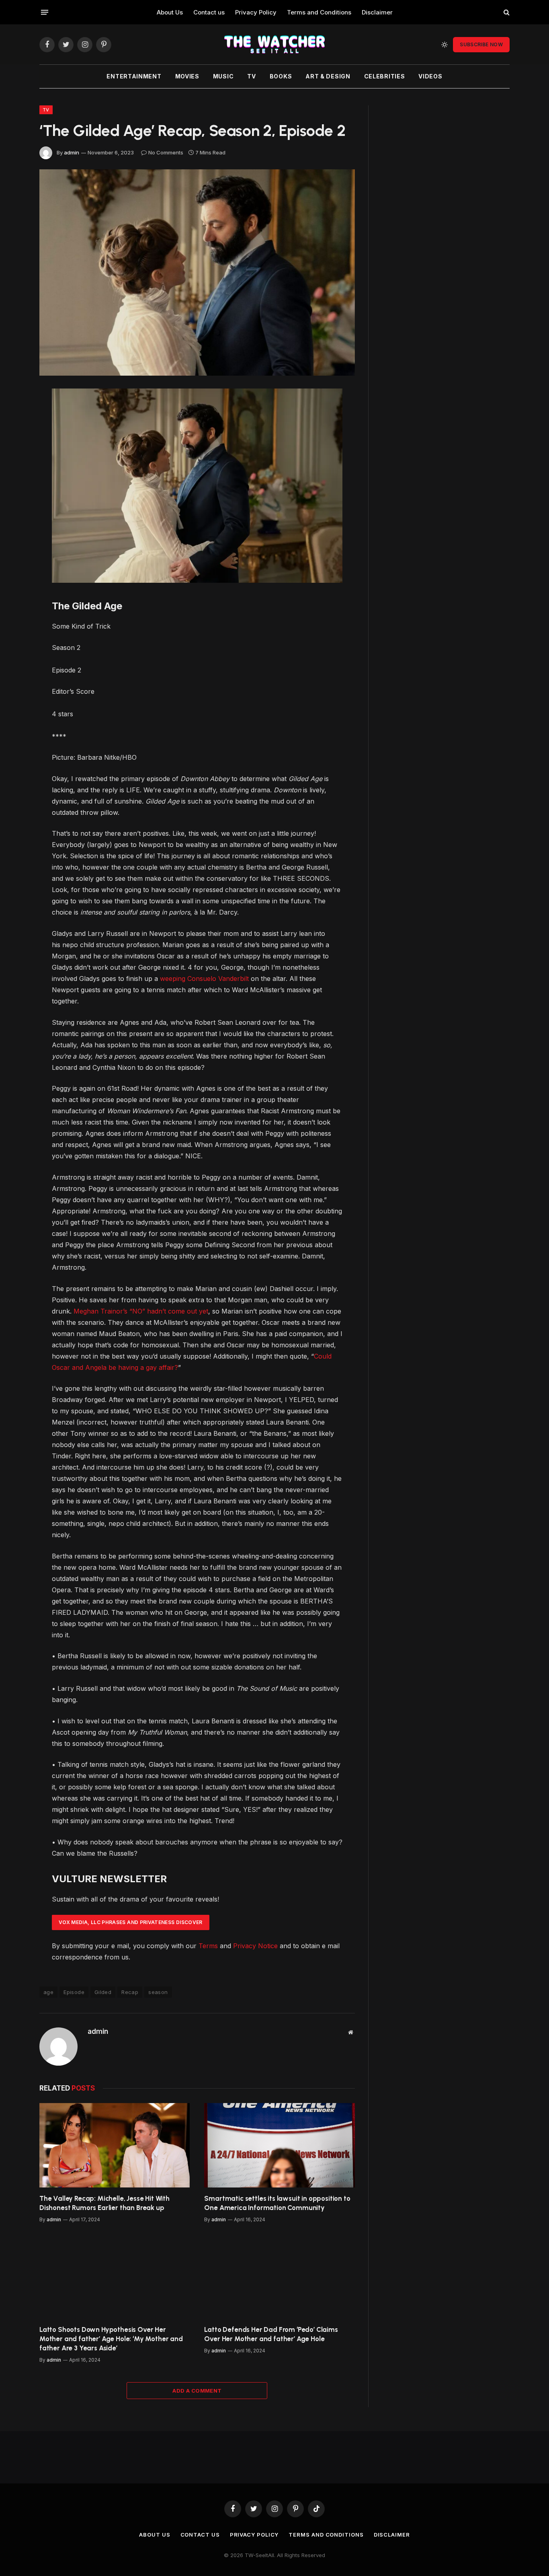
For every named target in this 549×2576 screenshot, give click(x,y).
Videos (430, 76)
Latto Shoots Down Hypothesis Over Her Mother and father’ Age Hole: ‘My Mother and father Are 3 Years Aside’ (111, 2339)
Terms (208, 1946)
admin (72, 152)
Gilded (103, 1992)
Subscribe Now (481, 44)
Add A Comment (197, 2391)
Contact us (209, 12)
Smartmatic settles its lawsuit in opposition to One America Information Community (277, 2203)
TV (251, 76)
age (48, 1992)
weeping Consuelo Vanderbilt (204, 979)
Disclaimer (377, 12)
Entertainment (134, 76)
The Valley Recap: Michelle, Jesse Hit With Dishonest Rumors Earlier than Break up (104, 2203)
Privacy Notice (255, 1946)
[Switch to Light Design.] (445, 45)
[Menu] (45, 12)
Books (281, 76)
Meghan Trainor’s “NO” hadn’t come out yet (141, 1311)
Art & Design (328, 76)
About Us (170, 12)
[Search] (506, 12)
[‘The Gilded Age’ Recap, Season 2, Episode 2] (197, 272)
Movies (187, 76)
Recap (130, 1992)
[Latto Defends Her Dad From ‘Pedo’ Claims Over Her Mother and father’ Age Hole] (280, 2276)
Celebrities (385, 76)
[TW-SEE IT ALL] (274, 44)
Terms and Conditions (319, 12)
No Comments (166, 152)
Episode (74, 1992)
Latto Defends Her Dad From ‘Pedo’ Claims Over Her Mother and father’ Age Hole (271, 2334)
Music (223, 76)
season (158, 1992)
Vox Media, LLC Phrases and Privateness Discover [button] (131, 1922)
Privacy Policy (256, 12)
